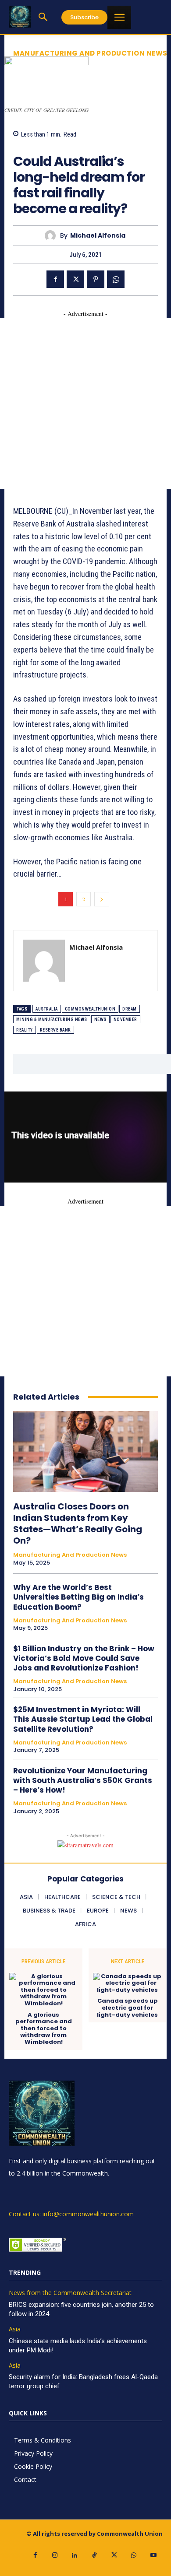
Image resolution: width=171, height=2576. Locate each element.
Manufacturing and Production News (90, 53)
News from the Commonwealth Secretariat (70, 2293)
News (100, 1020)
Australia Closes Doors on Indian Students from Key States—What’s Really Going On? (78, 1523)
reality (25, 1030)
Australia (47, 1009)
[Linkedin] (75, 2555)
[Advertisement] (85, 404)
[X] (75, 279)
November (125, 1020)
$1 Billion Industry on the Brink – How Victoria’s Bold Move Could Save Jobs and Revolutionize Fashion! (84, 1658)
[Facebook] (55, 279)
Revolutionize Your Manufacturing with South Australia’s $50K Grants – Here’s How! (83, 1780)
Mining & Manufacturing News (52, 1020)
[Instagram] (55, 2555)
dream (130, 1009)
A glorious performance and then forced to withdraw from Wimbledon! (44, 2029)
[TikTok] (94, 2555)
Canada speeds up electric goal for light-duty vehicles (127, 2008)
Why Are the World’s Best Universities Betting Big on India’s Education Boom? (78, 1597)
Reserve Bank (55, 1030)
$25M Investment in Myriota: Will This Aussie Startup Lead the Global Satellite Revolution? (83, 1719)
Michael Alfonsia (98, 236)
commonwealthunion (90, 1009)
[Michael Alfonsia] (52, 236)
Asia (15, 2329)
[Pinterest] (96, 279)
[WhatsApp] (116, 279)
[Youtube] (154, 2555)
